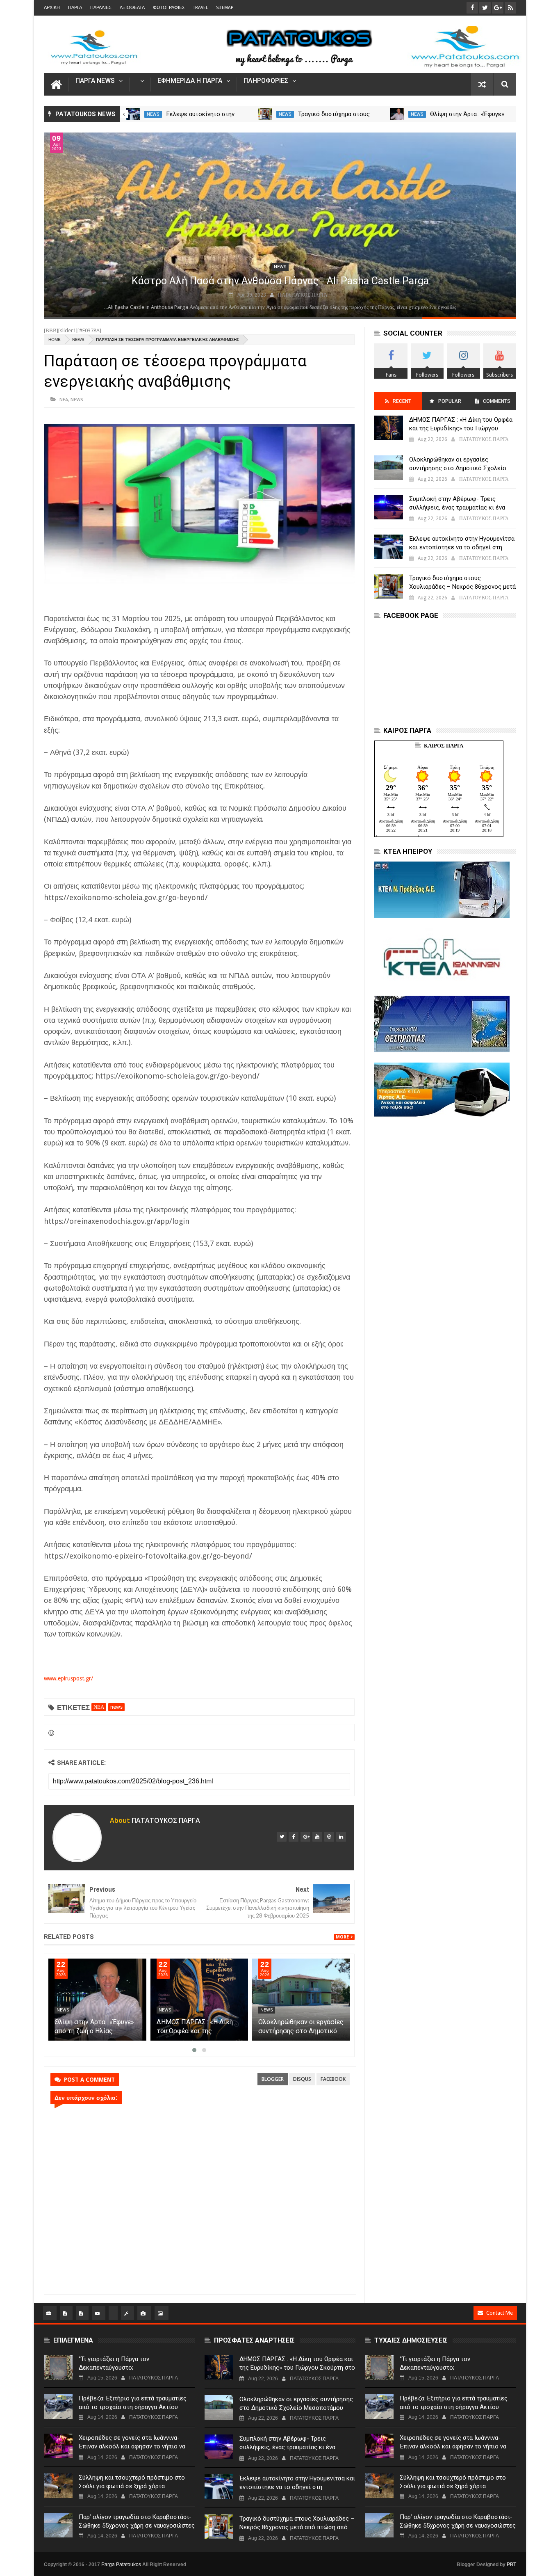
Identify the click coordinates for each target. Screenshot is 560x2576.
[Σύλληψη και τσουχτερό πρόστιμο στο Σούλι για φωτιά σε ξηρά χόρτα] (58, 2486)
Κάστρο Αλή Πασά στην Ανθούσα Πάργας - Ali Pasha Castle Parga (280, 281)
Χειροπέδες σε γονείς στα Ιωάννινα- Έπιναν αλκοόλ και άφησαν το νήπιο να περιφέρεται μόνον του (132, 2446)
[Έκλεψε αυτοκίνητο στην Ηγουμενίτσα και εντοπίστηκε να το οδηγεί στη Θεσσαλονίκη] (265, 114)
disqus (302, 2079)
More (342, 1937)
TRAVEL (200, 8)
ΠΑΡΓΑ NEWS (95, 81)
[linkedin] (341, 1837)
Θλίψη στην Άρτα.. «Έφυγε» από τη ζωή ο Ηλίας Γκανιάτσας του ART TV (196, 2031)
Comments (497, 401)
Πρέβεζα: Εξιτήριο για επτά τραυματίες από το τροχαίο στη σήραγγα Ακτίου (133, 2403)
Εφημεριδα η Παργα (190, 81)
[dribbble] (329, 1837)
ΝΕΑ (64, 399)
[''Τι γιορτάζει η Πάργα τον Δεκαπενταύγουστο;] (58, 2367)
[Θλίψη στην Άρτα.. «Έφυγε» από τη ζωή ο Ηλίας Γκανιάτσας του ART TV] (199, 2000)
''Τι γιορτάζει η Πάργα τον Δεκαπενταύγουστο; (114, 2363)
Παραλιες (101, 8)
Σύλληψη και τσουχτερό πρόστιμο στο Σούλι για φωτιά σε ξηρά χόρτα (132, 2482)
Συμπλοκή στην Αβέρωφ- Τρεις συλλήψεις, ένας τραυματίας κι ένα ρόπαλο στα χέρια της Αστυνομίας (457, 507)
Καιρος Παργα (444, 746)
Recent (402, 401)
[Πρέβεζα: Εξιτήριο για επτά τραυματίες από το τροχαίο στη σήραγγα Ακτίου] (58, 2407)
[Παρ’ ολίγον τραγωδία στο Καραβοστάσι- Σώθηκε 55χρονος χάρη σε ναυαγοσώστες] (58, 2525)
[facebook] (294, 1837)
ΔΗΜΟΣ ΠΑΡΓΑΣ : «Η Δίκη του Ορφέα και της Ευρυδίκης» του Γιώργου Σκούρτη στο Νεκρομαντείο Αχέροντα (461, 428)
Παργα (75, 8)
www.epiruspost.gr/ (68, 1678)
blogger (273, 2079)
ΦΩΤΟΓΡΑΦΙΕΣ (169, 8)
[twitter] (282, 1837)
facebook (333, 2079)
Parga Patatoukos (121, 2565)
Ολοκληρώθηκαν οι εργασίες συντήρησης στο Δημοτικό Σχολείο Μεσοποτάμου (458, 468)
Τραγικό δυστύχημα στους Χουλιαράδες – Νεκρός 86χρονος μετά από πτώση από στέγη (462, 587)
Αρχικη (52, 8)
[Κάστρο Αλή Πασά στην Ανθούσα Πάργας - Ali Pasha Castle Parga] (280, 225)
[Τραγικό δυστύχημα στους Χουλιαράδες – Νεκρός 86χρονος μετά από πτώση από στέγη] (397, 114)
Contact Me (500, 2313)
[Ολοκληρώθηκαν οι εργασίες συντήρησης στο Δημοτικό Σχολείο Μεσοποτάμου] (389, 468)
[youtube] (317, 1837)
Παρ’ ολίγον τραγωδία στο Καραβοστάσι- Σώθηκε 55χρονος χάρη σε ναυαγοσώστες (137, 2521)
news (153, 114)
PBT (511, 2565)
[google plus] (305, 1837)
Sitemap (225, 8)
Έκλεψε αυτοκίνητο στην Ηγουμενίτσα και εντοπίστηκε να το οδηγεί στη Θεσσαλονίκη (462, 547)
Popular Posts (449, 404)
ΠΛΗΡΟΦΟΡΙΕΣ (266, 81)
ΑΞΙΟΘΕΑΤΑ (132, 8)
